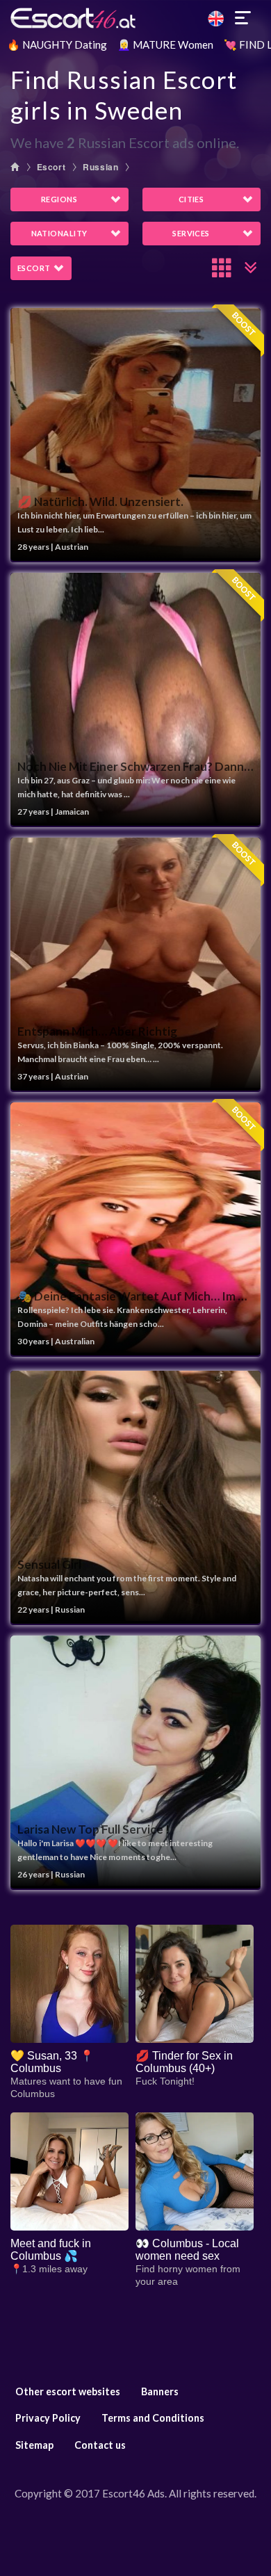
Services (191, 233)
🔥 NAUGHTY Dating (57, 44)
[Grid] (222, 268)
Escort (51, 167)
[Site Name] (135, 18)
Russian (100, 167)
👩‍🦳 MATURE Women (165, 44)
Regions (59, 199)
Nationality (59, 233)
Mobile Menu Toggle (243, 18)
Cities (191, 199)
